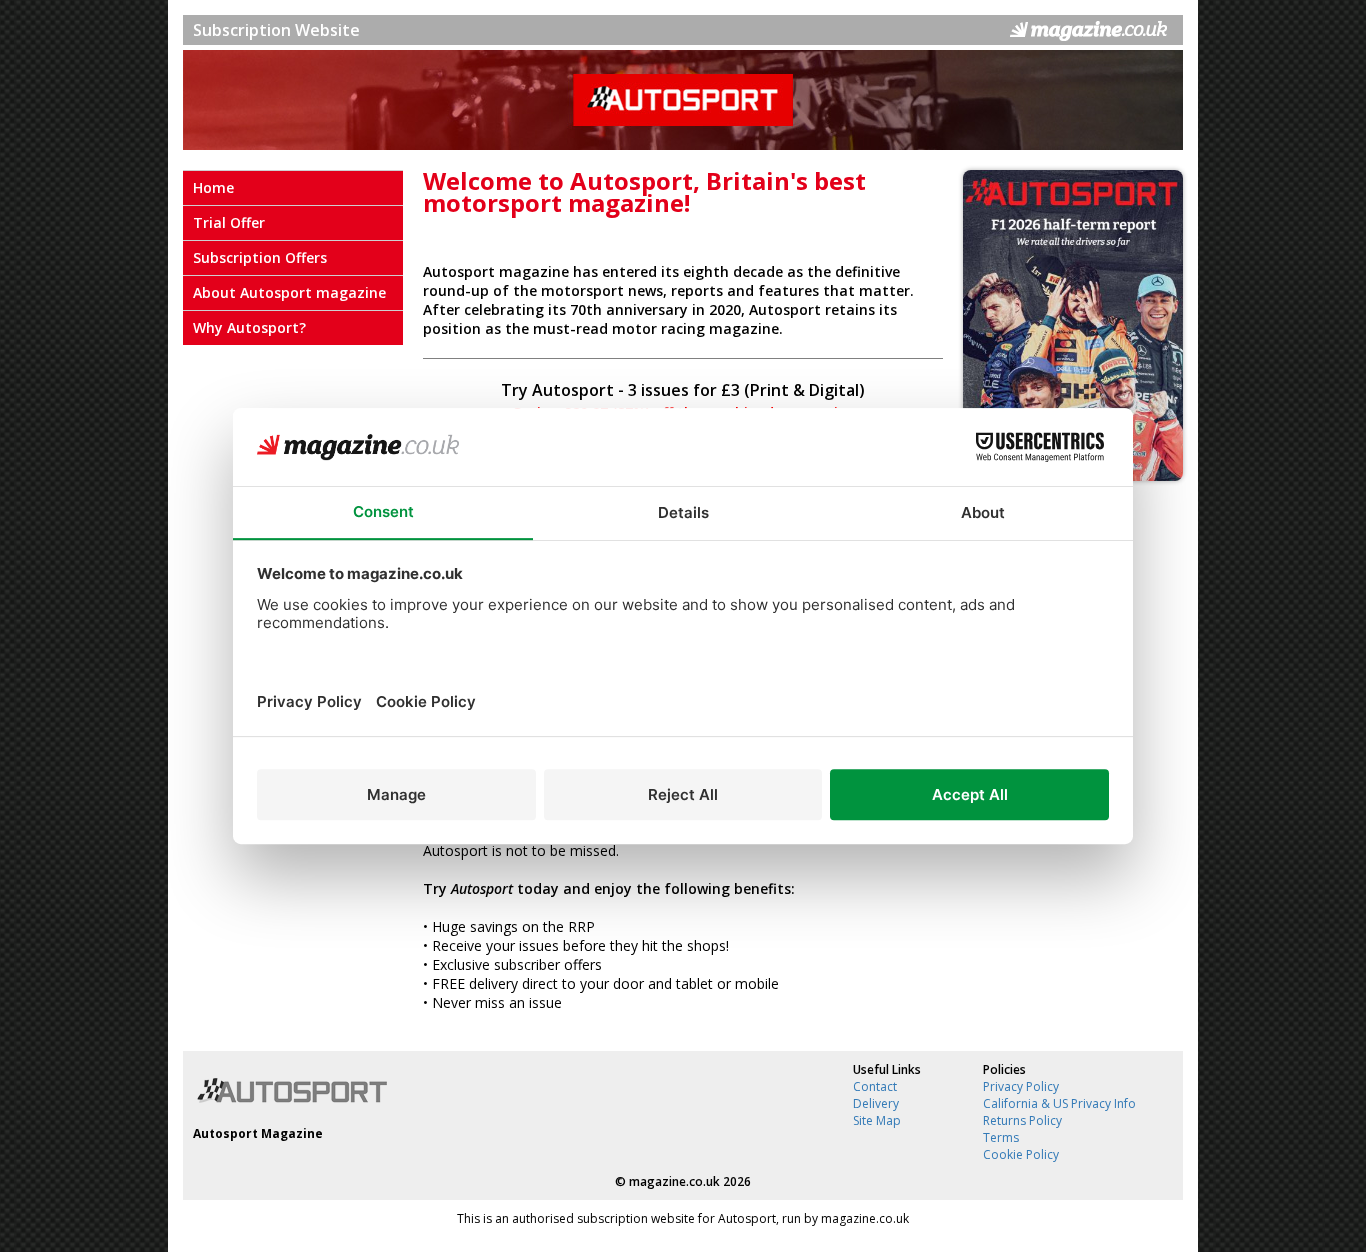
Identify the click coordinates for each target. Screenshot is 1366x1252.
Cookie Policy (1021, 1154)
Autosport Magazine (258, 1133)
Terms (1001, 1137)
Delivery (876, 1103)
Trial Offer (229, 222)
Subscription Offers (260, 257)
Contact (875, 1086)
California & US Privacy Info (1059, 1103)
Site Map (877, 1120)
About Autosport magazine (289, 292)
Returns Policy (1022, 1120)
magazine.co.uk (674, 1181)
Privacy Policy (1021, 1086)
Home (213, 187)
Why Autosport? (249, 327)
